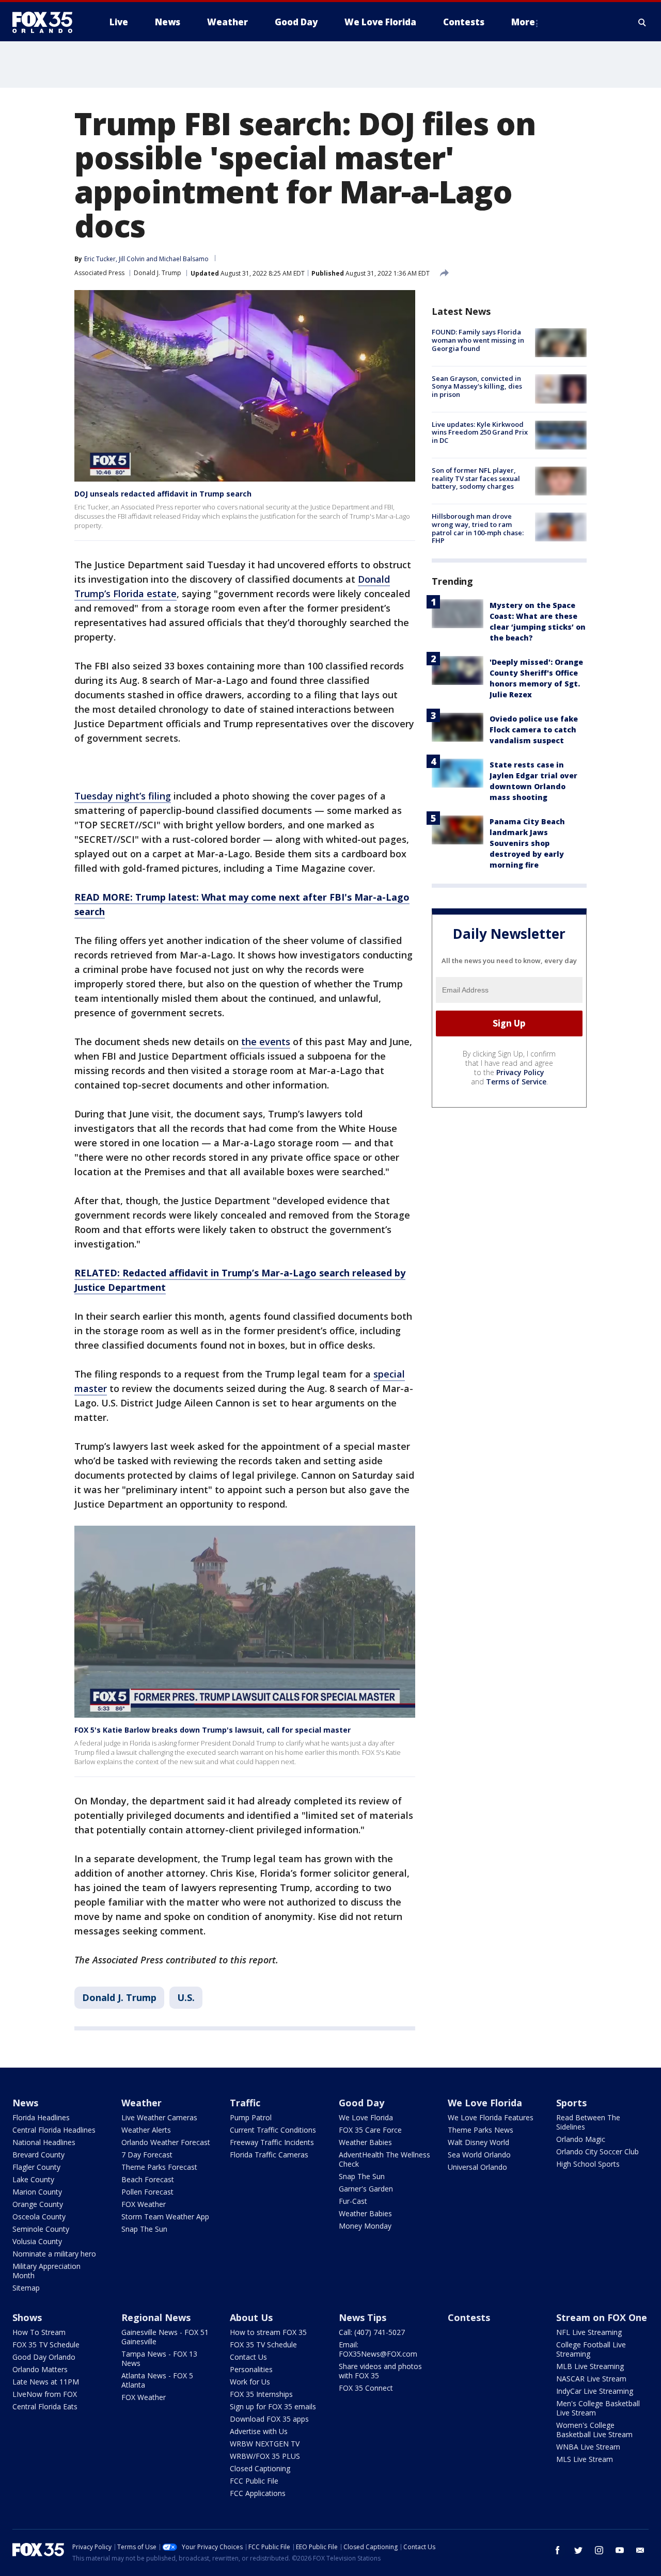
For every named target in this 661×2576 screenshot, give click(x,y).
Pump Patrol (251, 2117)
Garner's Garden (366, 2189)
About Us (251, 2317)
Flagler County (36, 2167)
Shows (27, 2317)
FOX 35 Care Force (370, 2130)
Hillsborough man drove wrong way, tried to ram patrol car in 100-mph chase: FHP (478, 528)
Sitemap (26, 2288)
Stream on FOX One (602, 2317)
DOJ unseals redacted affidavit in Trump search (163, 494)
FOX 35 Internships (261, 2394)
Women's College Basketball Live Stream (594, 2430)
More (523, 22)
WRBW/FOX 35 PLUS (265, 2456)
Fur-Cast (353, 2201)
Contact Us (248, 2357)
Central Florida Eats (45, 2406)
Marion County (37, 2192)
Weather (141, 2103)
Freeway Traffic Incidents (272, 2142)
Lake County (33, 2179)
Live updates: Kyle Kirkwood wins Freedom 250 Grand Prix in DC (480, 432)
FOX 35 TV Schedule (46, 2345)
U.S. (186, 1997)
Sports (571, 2103)
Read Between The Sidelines (588, 2122)
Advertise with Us (259, 2431)
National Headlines (44, 2142)
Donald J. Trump (158, 273)
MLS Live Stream (585, 2459)
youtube (620, 2550)
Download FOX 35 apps (269, 2419)
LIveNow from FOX (45, 2394)
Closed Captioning (260, 2468)
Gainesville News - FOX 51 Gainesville (165, 2337)
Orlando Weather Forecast (166, 2142)
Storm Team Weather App (165, 2217)
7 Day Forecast (147, 2155)
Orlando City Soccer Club (597, 2151)
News (25, 2103)
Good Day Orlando (44, 2357)
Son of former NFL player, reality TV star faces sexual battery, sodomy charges (476, 478)
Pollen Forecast (147, 2192)
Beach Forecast (148, 2179)
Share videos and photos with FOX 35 (380, 2371)
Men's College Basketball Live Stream (598, 2408)
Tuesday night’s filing (123, 796)
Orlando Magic (581, 2139)
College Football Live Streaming (591, 2349)
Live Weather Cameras (159, 2117)
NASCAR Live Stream (591, 2379)
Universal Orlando (477, 2167)
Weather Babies (365, 2142)
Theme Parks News (481, 2130)
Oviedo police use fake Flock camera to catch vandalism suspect (534, 729)
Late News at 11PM (46, 2382)
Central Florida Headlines (54, 2130)
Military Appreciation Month (46, 2271)
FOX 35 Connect (366, 2388)
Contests (469, 2317)
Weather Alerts (146, 2130)
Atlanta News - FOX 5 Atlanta (157, 2380)
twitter (578, 2550)
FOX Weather (144, 2204)
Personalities (251, 2369)
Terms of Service (516, 1081)
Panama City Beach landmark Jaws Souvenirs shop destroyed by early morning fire (527, 843)
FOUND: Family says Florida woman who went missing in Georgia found (478, 340)
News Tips (363, 2317)
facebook (558, 2550)
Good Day (361, 2103)
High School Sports (588, 2164)
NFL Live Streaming (589, 2332)
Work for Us (250, 2382)
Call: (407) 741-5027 (372, 2332)
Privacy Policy (520, 1072)
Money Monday (365, 2226)
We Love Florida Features (491, 2117)
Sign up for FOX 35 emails (273, 2406)
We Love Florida (366, 2117)
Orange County (38, 2204)
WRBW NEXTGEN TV (265, 2444)
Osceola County (39, 2217)
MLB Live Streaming (590, 2366)
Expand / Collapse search (642, 22)
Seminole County (41, 2229)
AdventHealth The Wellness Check (384, 2159)
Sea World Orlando (479, 2155)
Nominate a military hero (54, 2254)
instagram (599, 2550)
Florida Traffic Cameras (269, 2155)
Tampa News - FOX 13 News (159, 2358)
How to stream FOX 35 (268, 2332)
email (640, 2550)
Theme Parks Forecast (159, 2167)
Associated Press (99, 273)
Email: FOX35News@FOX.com (378, 2349)
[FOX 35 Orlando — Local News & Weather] (46, 22)
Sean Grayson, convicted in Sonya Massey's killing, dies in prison (477, 386)
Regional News (156, 2317)
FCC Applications (258, 2493)
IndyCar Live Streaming (595, 2391)
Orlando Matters (40, 2369)
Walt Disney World (478, 2142)
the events (266, 1042)
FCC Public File (254, 2481)
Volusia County (37, 2241)
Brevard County (38, 2155)
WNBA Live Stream (588, 2447)
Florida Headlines (41, 2117)
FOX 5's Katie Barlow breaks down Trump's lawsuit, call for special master (213, 1730)
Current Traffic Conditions (273, 2130)
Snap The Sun (144, 2229)
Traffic (245, 2103)
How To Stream (39, 2332)
